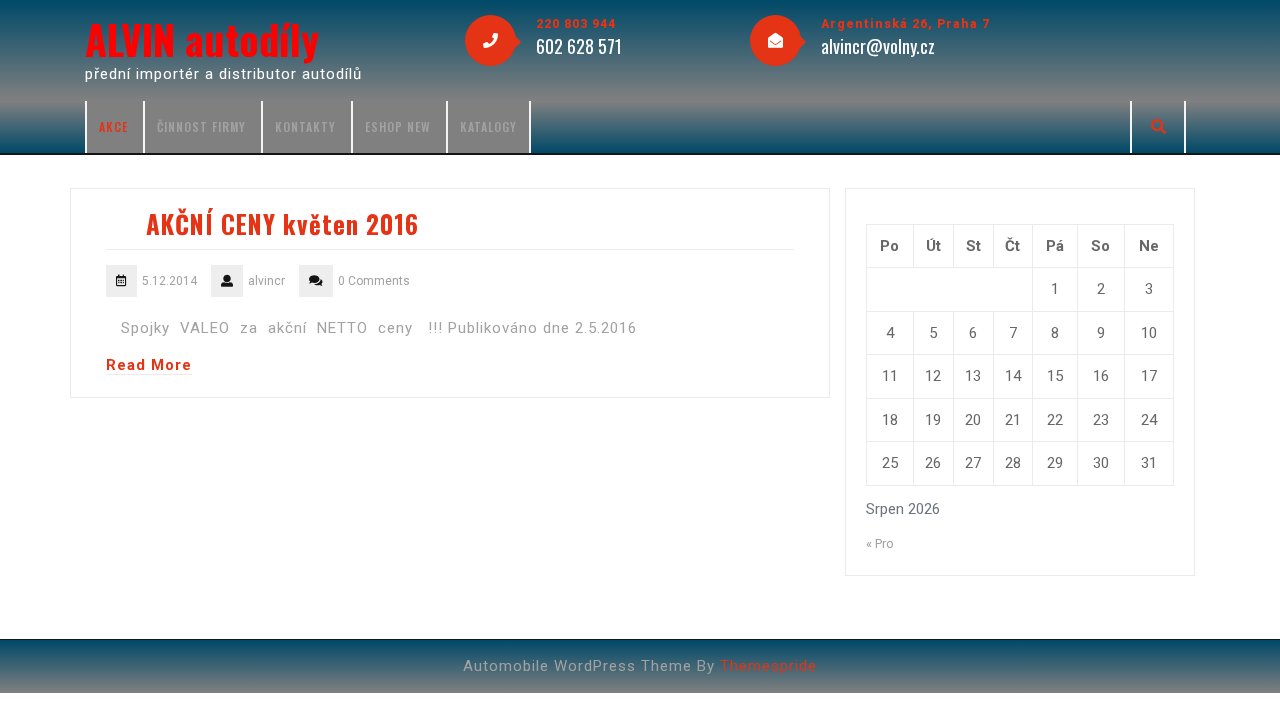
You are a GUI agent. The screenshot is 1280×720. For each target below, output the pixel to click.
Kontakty (305, 126)
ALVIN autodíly (202, 39)
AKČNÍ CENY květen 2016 (282, 223)
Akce (113, 126)
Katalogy (488, 126)
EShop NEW (398, 126)
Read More (149, 365)
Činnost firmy (201, 126)
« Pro (880, 543)
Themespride (768, 666)
